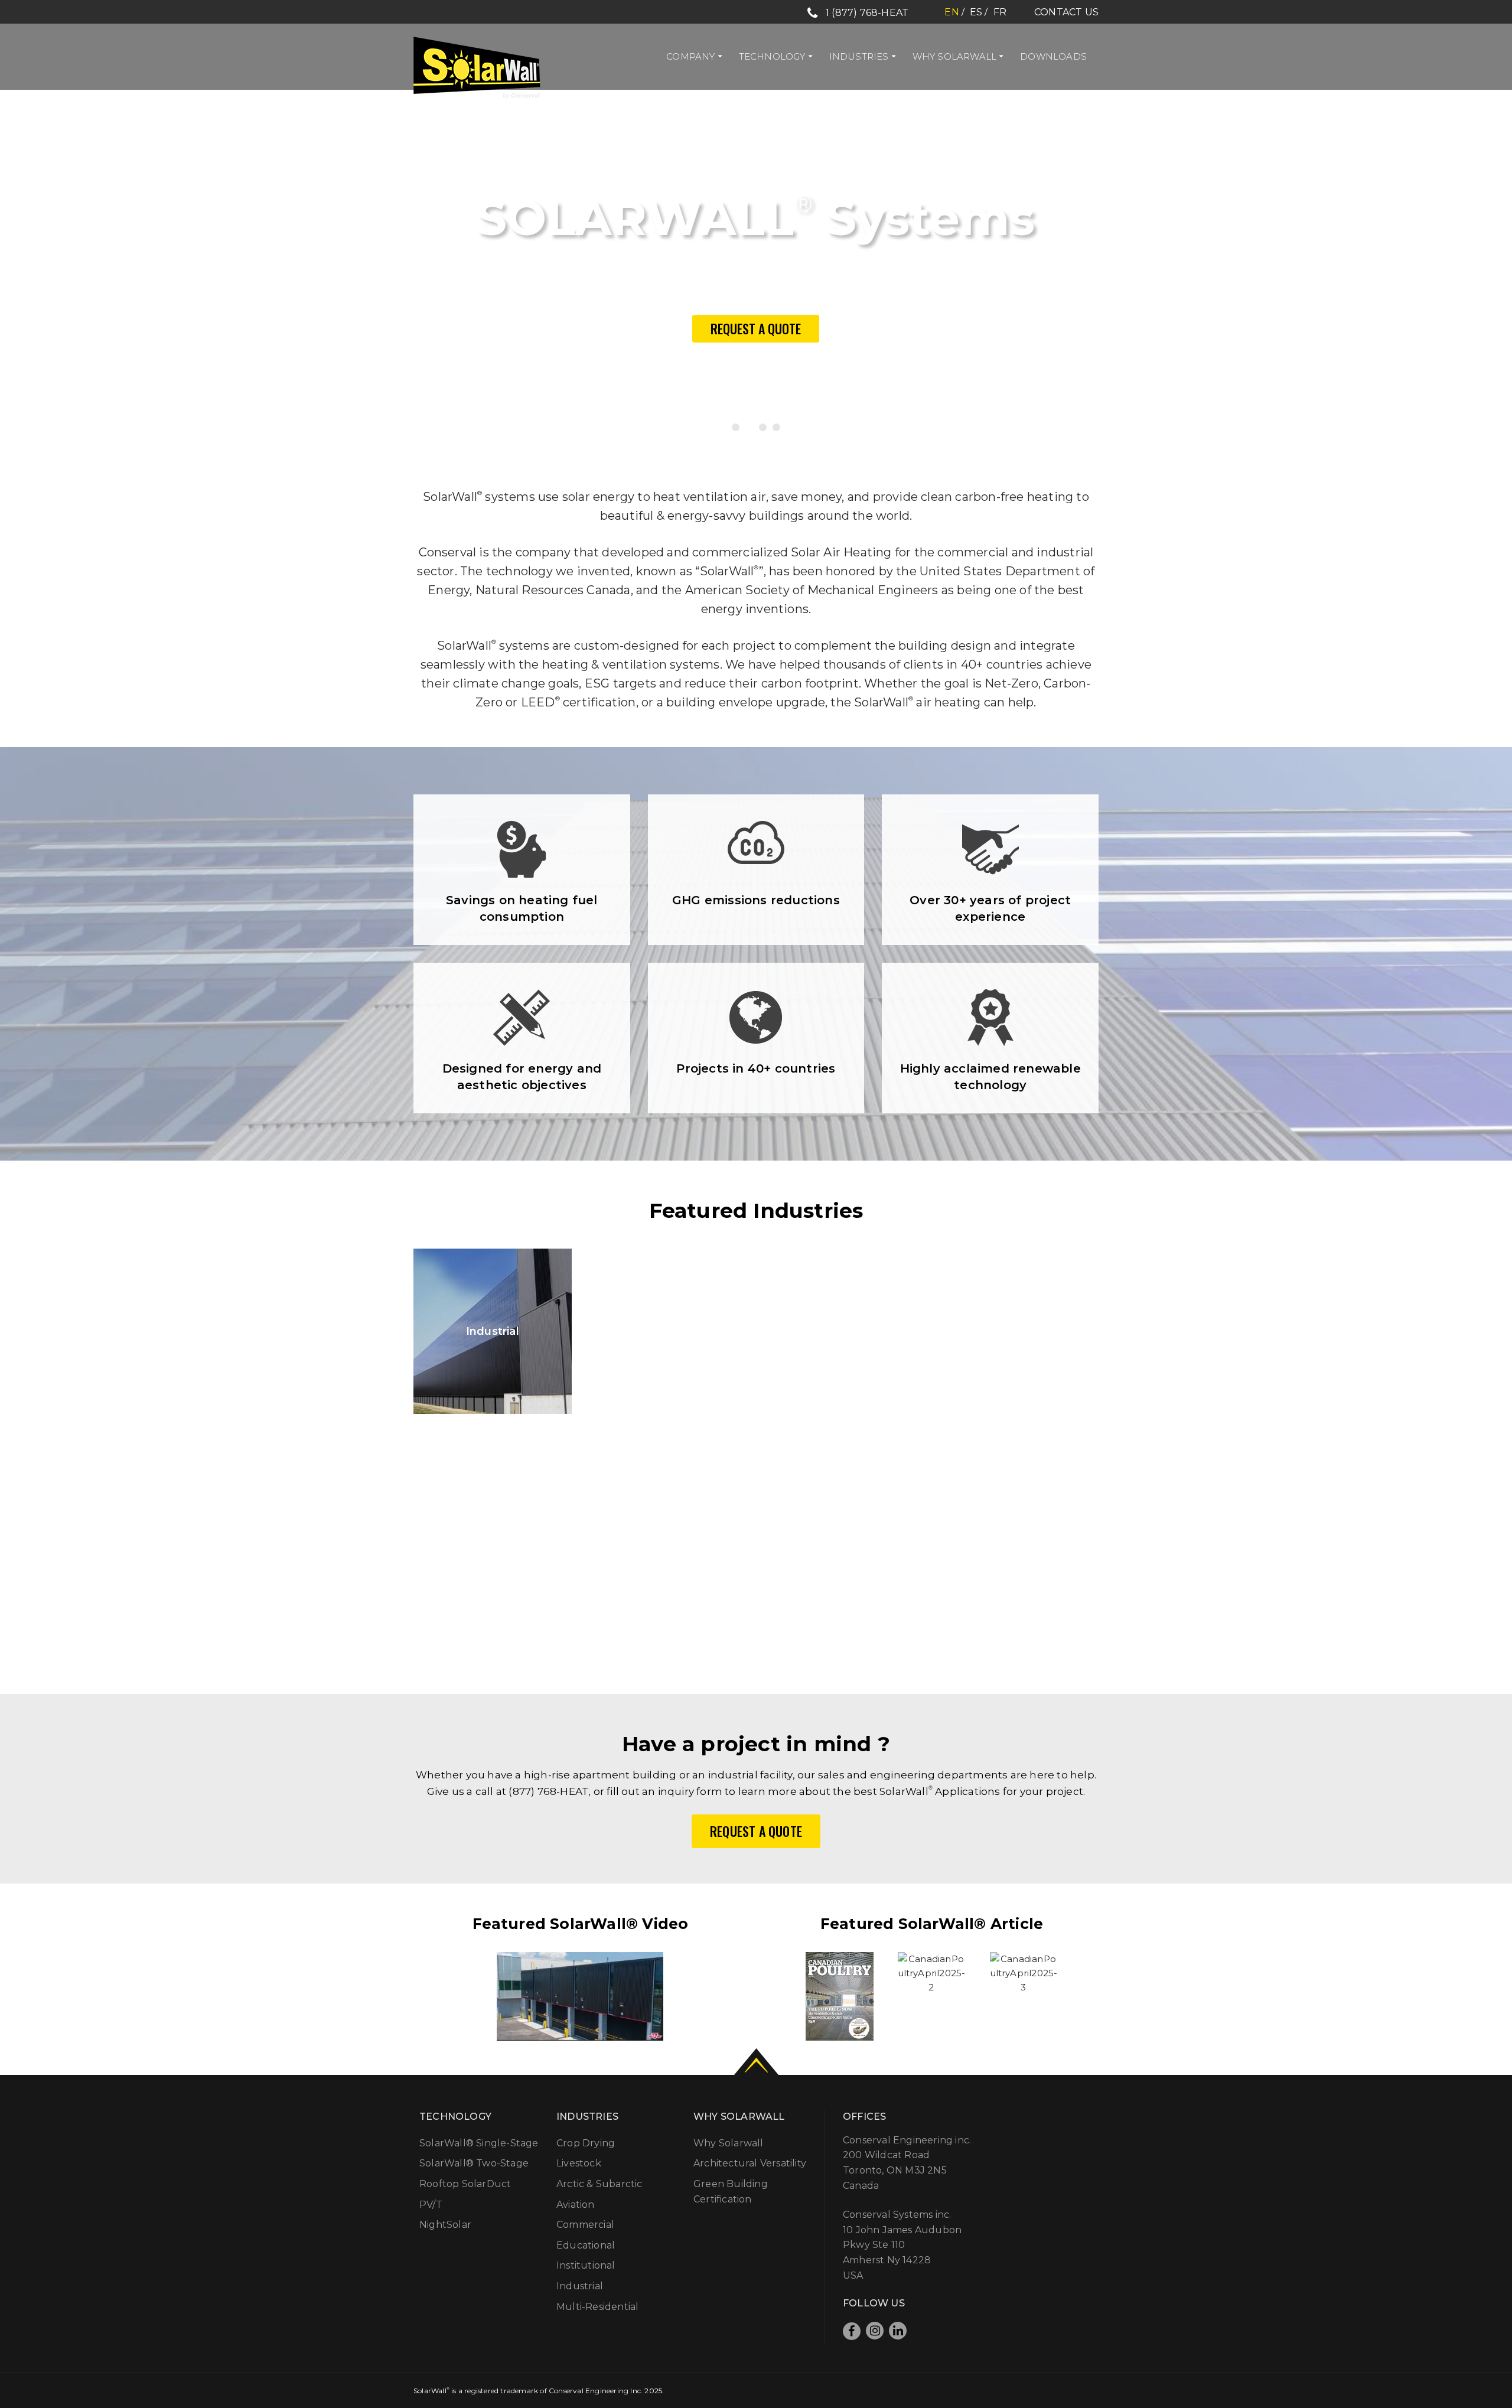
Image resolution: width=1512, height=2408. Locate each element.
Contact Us (1066, 12)
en (951, 12)
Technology (772, 56)
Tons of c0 (619, 1565)
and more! (1020, 1331)
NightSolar (445, 2225)
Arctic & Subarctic (599, 2184)
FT (482, 1564)
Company (690, 56)
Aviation (576, 2205)
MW (756, 1563)
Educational (586, 2245)
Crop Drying (586, 2143)
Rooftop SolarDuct (465, 2184)
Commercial (585, 2225)
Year (893, 1563)
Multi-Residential (844, 1331)
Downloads (1053, 56)
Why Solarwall (955, 56)
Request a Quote (756, 328)
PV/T (431, 2205)
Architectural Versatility (750, 2163)
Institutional (668, 1331)
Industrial (493, 1331)
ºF (1030, 1563)
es (976, 12)
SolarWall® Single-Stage (479, 2143)
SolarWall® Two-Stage (474, 2163)
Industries (859, 56)
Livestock (579, 2163)
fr (1000, 12)
